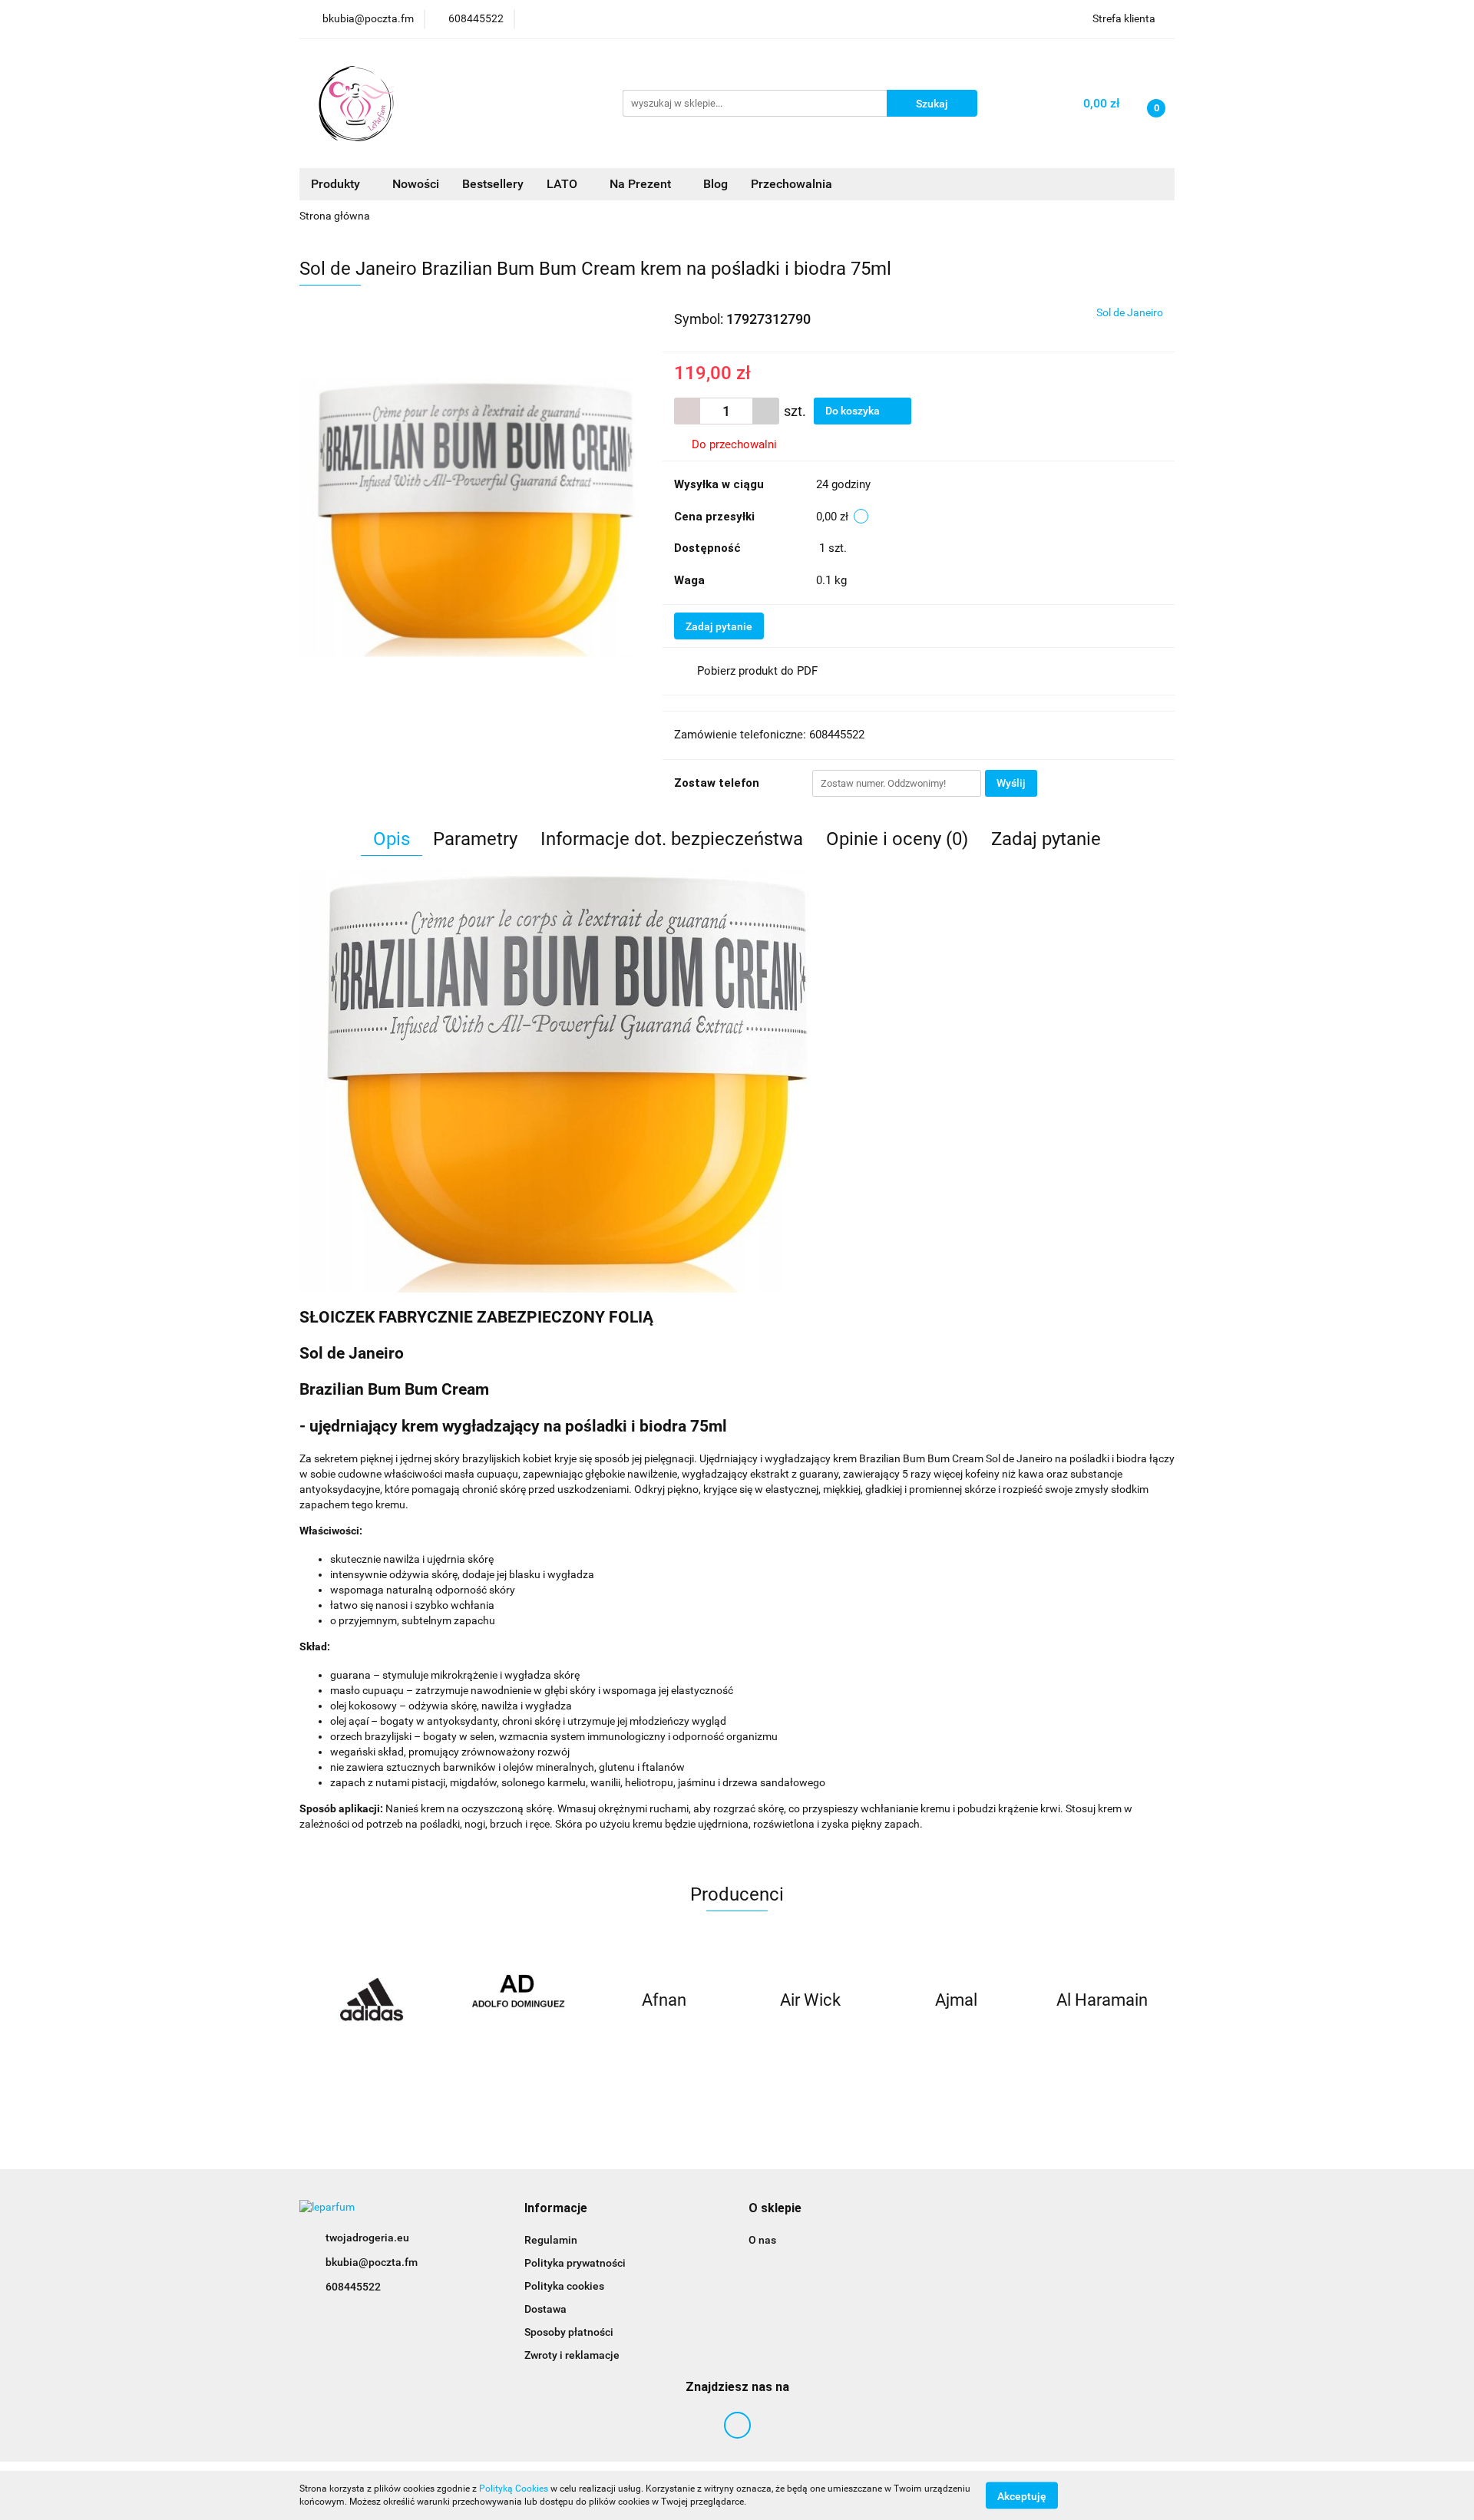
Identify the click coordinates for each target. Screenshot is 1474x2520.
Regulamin (551, 2240)
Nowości (416, 184)
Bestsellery (493, 184)
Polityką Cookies (514, 2489)
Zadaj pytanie (719, 626)
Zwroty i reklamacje (572, 2355)
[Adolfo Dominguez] (518, 2000)
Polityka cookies (564, 2286)
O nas (762, 2240)
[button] (556, 2209)
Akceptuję (1022, 2495)
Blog (716, 184)
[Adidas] (372, 2000)
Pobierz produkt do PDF (757, 671)
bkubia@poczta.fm (372, 2262)
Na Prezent (642, 184)
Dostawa (545, 2309)
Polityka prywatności (575, 2263)
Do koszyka (854, 411)
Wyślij (1011, 783)
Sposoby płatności (569, 2332)
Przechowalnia (792, 184)
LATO (563, 184)
